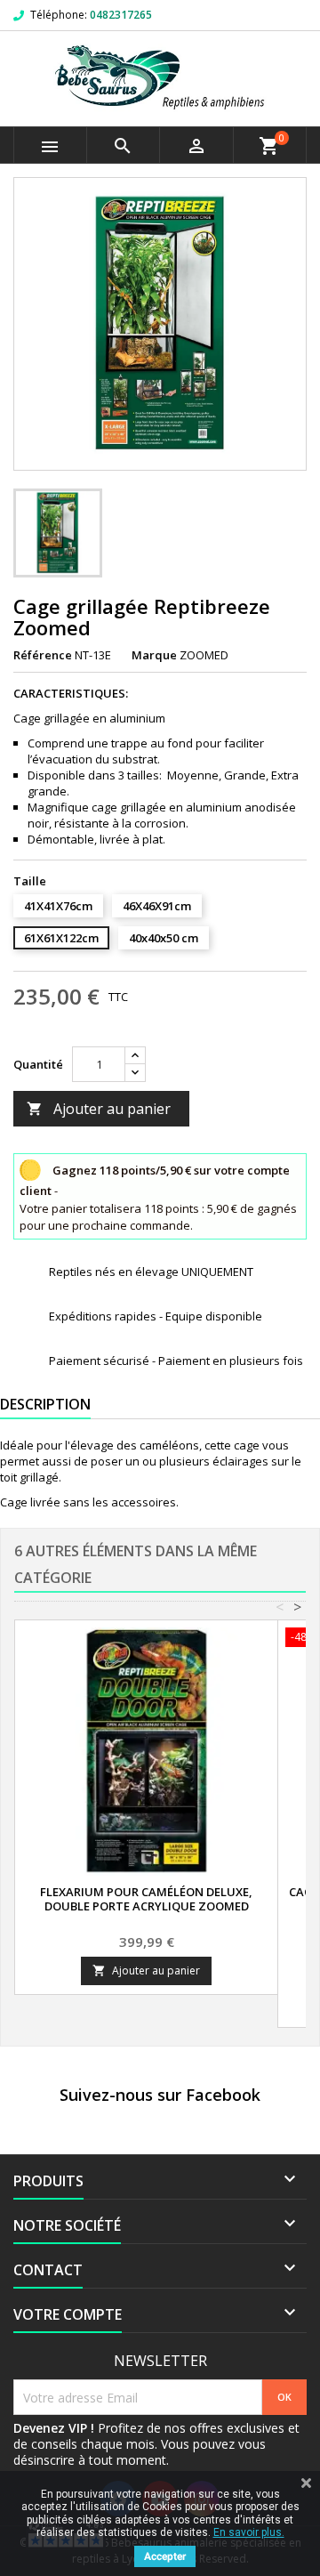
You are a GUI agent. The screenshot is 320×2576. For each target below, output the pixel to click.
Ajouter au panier (99, 1109)
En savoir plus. (249, 2532)
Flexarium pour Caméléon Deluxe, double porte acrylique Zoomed (146, 1899)
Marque (154, 655)
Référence (43, 655)
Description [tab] (45, 1404)
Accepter (165, 2556)
